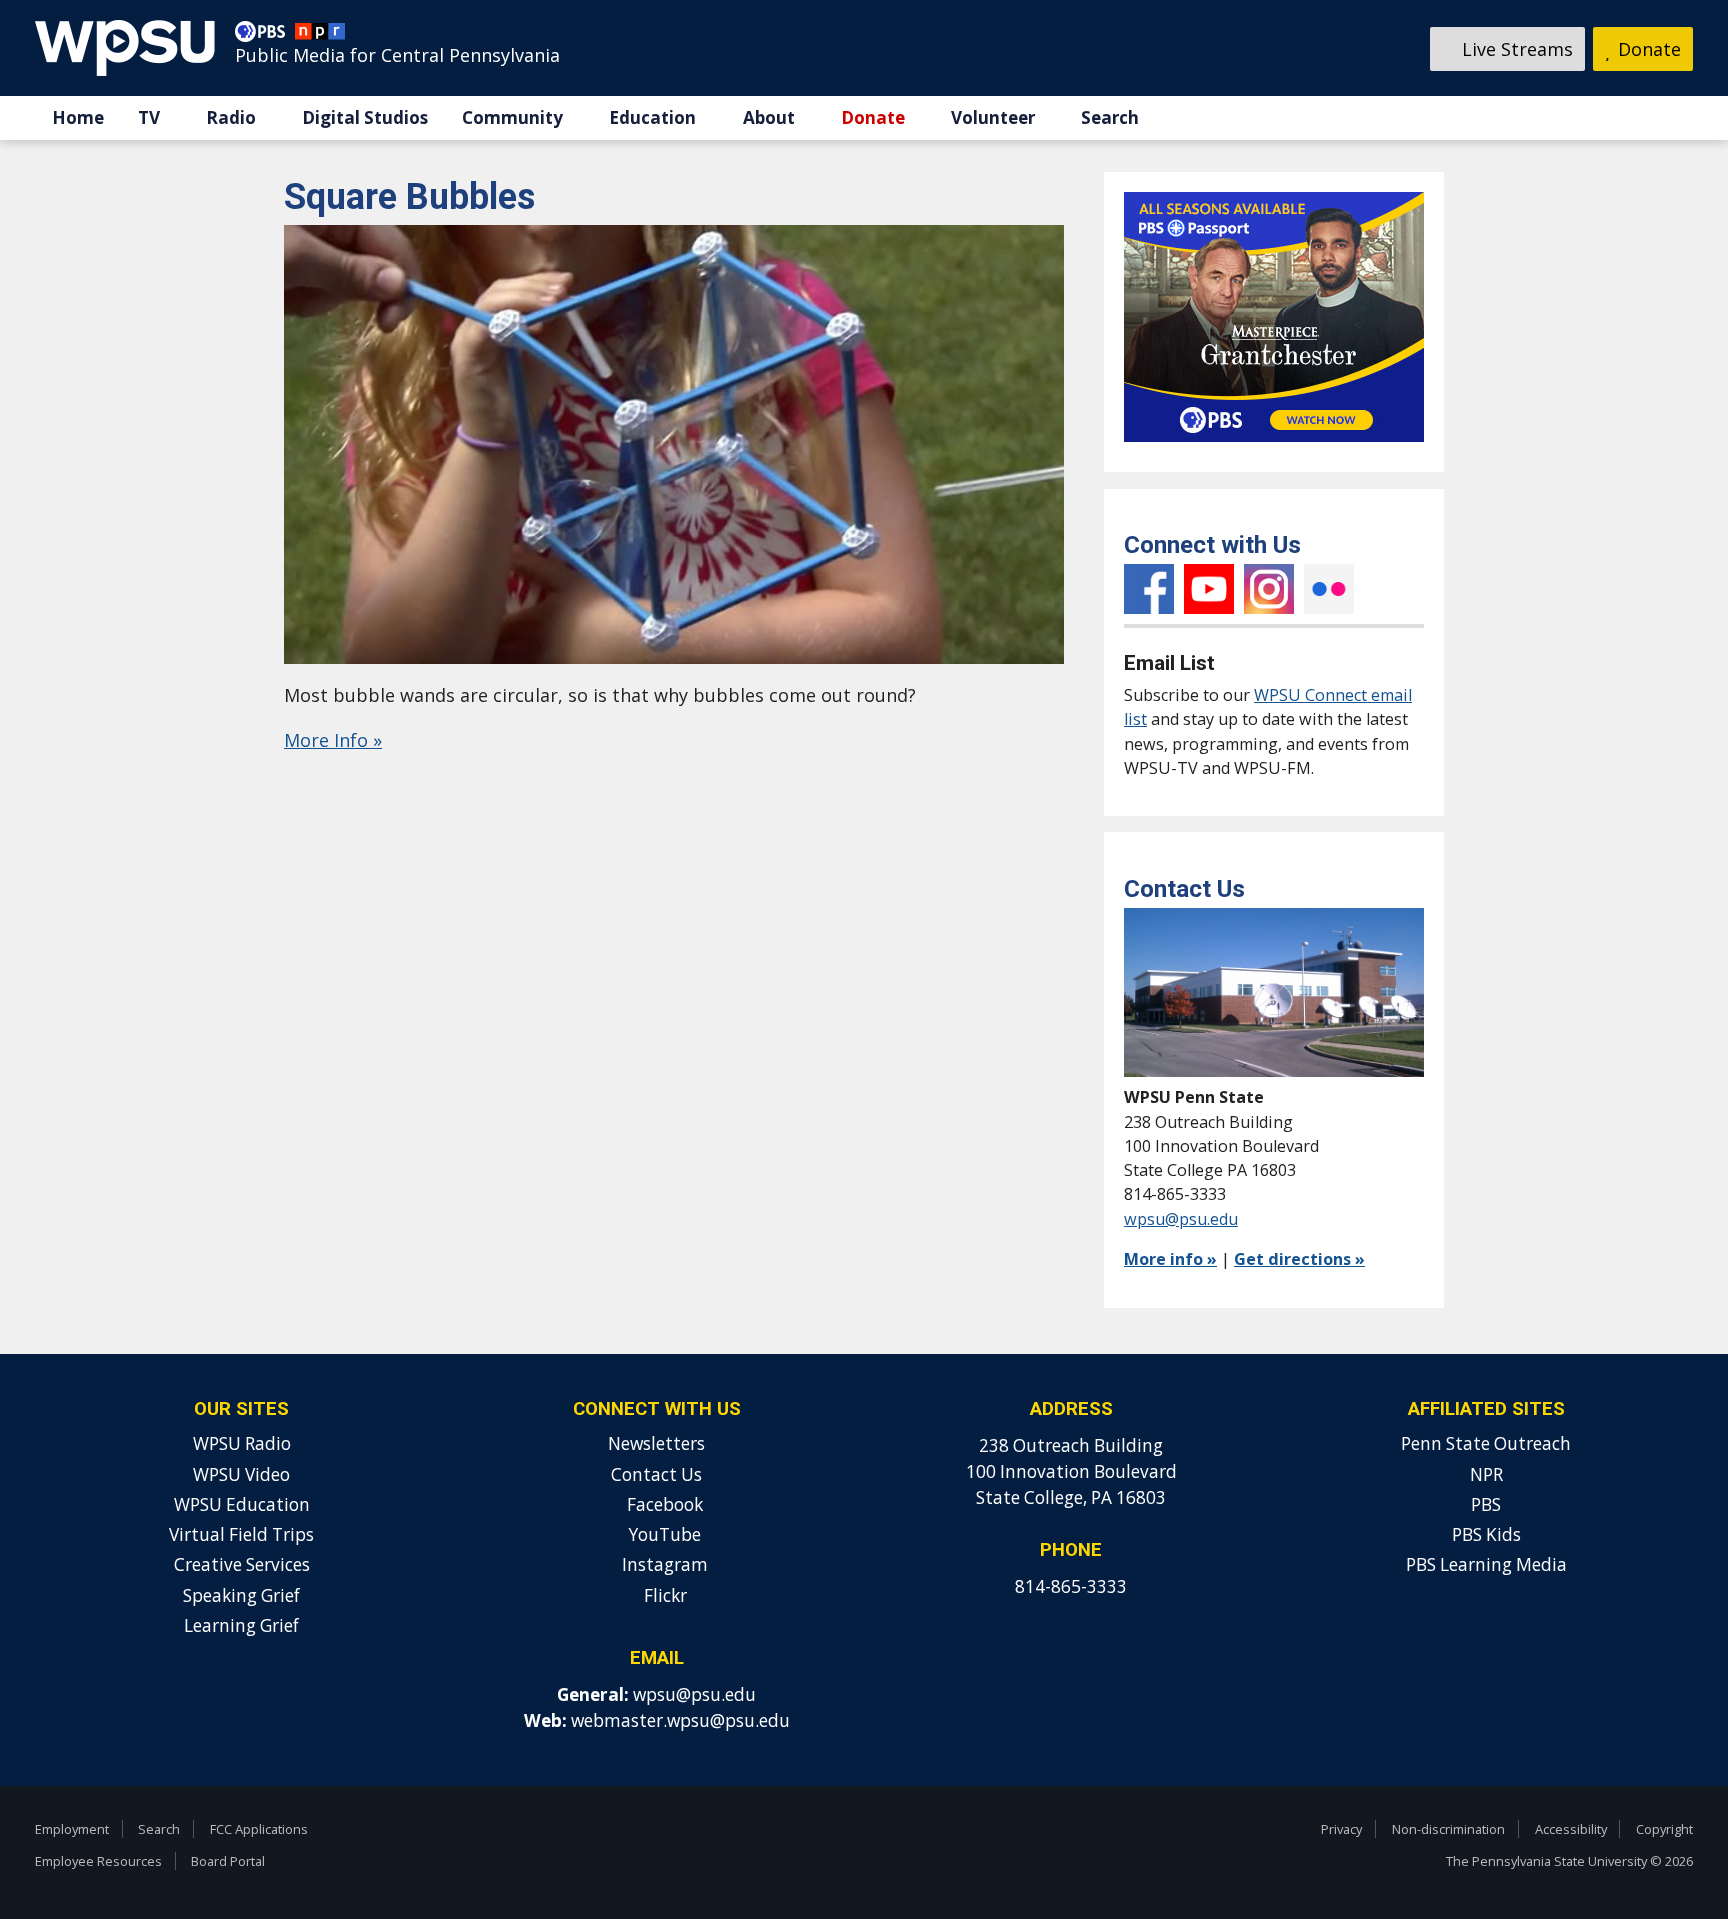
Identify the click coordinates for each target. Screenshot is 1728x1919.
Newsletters (656, 1443)
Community (512, 117)
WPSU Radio (242, 1443)
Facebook (1149, 589)
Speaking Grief (241, 1595)
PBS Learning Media (1486, 1564)
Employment (72, 1829)
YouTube (1209, 589)
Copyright (1664, 1829)
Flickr (1329, 589)
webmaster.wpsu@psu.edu (680, 1720)
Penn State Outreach (1486, 1443)
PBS (1486, 1504)
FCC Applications (259, 1829)
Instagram (1269, 589)
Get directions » (1299, 1259)
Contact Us (656, 1474)
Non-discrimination (1448, 1829)
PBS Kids (1486, 1534)
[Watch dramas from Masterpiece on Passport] (1274, 446)
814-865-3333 (1071, 1586)
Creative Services (242, 1564)
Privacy (1341, 1829)
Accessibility (1571, 1829)
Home (78, 117)
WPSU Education (242, 1504)
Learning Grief (241, 1625)
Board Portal (228, 1861)
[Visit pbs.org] (265, 36)
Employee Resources (98, 1861)
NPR (1486, 1474)
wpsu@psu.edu (1181, 1219)
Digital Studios (365, 117)
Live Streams (1515, 49)
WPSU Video (241, 1474)
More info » (1170, 1259)
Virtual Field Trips (241, 1534)
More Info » (333, 740)
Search (1110, 117)
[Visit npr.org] (320, 36)
